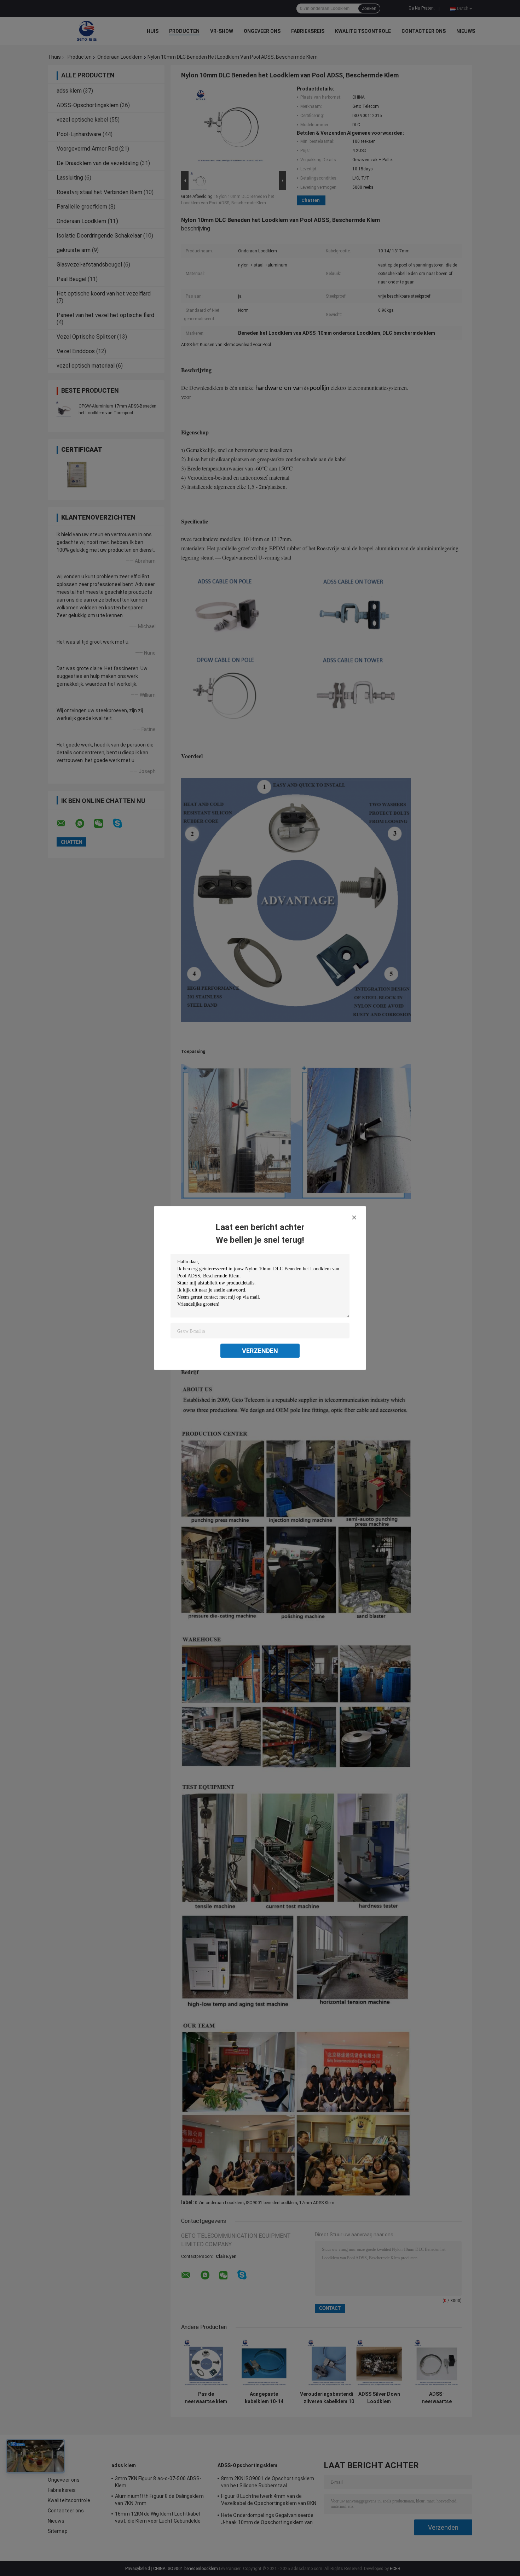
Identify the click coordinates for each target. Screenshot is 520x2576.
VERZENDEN (260, 1351)
